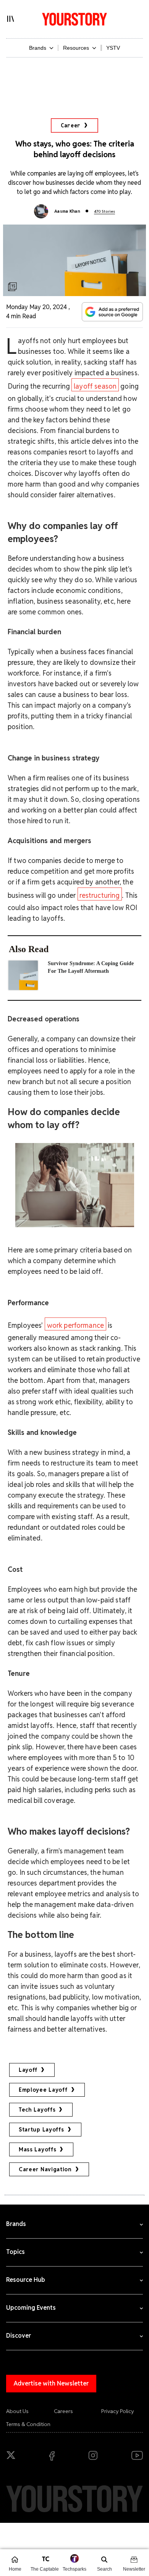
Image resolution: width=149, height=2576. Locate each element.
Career (71, 125)
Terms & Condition (28, 2424)
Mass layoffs (37, 2149)
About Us (17, 2411)
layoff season (95, 386)
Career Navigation (45, 2169)
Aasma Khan (67, 211)
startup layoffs (41, 2130)
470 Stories (104, 211)
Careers (63, 2411)
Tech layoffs (37, 2110)
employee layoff (43, 2090)
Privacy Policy (118, 2411)
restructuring (100, 895)
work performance (76, 1325)
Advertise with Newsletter (51, 2383)
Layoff (28, 2070)
